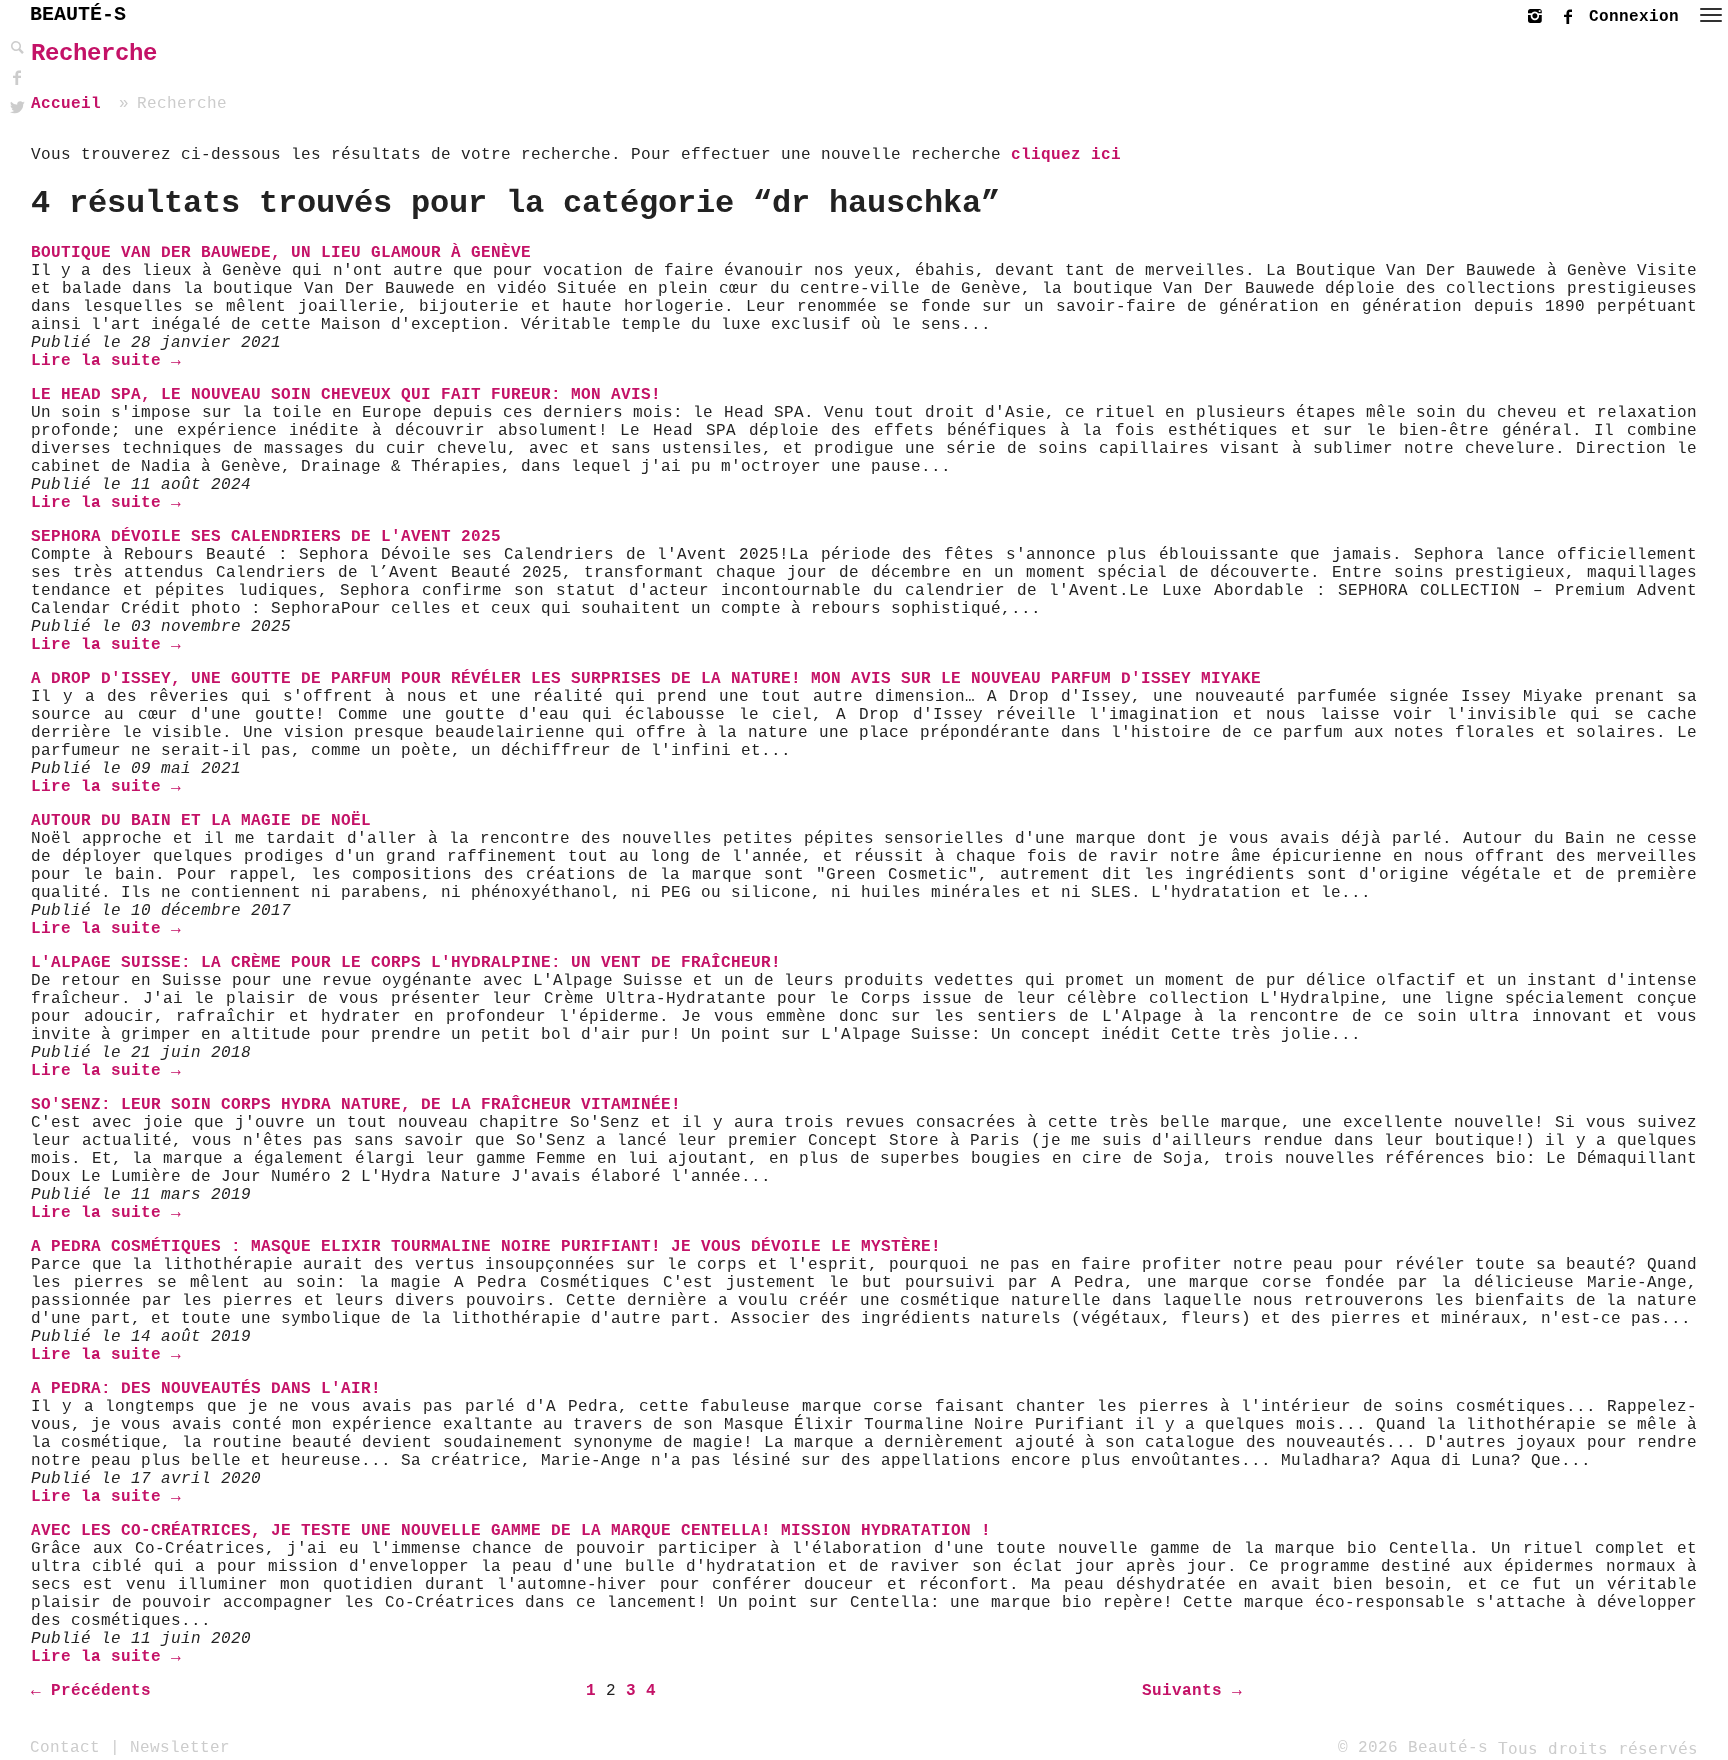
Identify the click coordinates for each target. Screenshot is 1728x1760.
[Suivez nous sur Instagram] (1540, 13)
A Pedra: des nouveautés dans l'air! (206, 1389)
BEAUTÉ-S (78, 14)
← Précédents (91, 1691)
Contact (65, 1748)
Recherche (94, 53)
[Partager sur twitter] (15, 108)
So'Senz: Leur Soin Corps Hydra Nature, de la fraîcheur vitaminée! (356, 1105)
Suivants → (1192, 1691)
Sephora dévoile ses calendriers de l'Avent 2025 (266, 537)
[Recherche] (15, 48)
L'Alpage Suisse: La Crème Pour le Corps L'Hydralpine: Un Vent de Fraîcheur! (406, 963)
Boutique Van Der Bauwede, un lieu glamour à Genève (281, 253)
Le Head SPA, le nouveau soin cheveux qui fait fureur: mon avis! (346, 395)
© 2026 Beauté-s (1413, 1748)
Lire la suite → (106, 361)
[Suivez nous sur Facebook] (1573, 13)
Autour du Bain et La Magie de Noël (201, 821)
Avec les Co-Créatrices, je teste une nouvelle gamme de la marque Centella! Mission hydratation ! (511, 1531)
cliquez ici (1066, 155)
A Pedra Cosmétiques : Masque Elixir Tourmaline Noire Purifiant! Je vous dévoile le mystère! (486, 1247)
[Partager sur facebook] (15, 78)
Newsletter (180, 1748)
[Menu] (1711, 15)
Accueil (66, 104)
